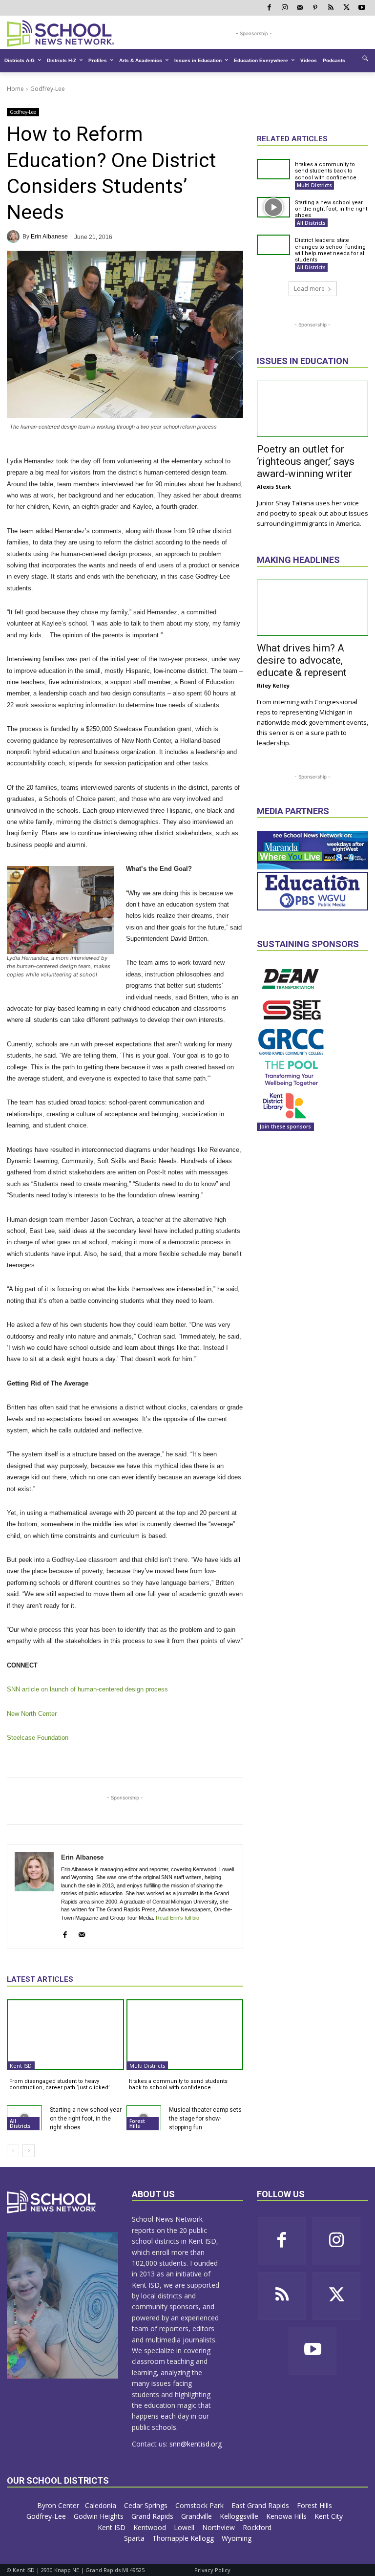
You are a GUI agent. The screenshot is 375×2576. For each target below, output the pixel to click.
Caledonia (102, 2505)
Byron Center (58, 2505)
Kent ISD (21, 2066)
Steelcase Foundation (38, 1738)
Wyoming (237, 2538)
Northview (219, 2527)
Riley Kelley (273, 685)
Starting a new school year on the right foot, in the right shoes (86, 2119)
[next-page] (29, 2151)
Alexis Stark (274, 487)
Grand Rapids (153, 2516)
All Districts (20, 2123)
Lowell (185, 2527)
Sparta (135, 2538)
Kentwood (151, 2527)
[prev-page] (13, 2151)
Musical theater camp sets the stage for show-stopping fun (205, 2119)
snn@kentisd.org (196, 2444)
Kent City (330, 2516)
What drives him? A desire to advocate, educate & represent (302, 660)
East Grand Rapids (261, 2505)
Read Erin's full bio (177, 1918)
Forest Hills (137, 2123)
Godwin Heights (100, 2516)
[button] (365, 58)
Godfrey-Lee (48, 89)
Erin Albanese (49, 237)
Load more (309, 289)
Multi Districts (147, 2066)
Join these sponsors (285, 1126)
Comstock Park (200, 2505)
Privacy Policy (212, 2570)
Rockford (258, 2527)
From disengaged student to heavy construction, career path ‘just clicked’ (60, 2084)
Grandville (198, 2516)
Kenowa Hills (287, 2516)
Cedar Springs (147, 2505)
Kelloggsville (240, 2516)
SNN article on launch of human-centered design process (87, 1689)
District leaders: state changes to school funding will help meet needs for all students (330, 250)
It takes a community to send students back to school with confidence (178, 2084)
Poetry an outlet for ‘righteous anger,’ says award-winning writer (306, 461)
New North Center (32, 1714)
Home (15, 89)
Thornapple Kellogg (184, 2538)
